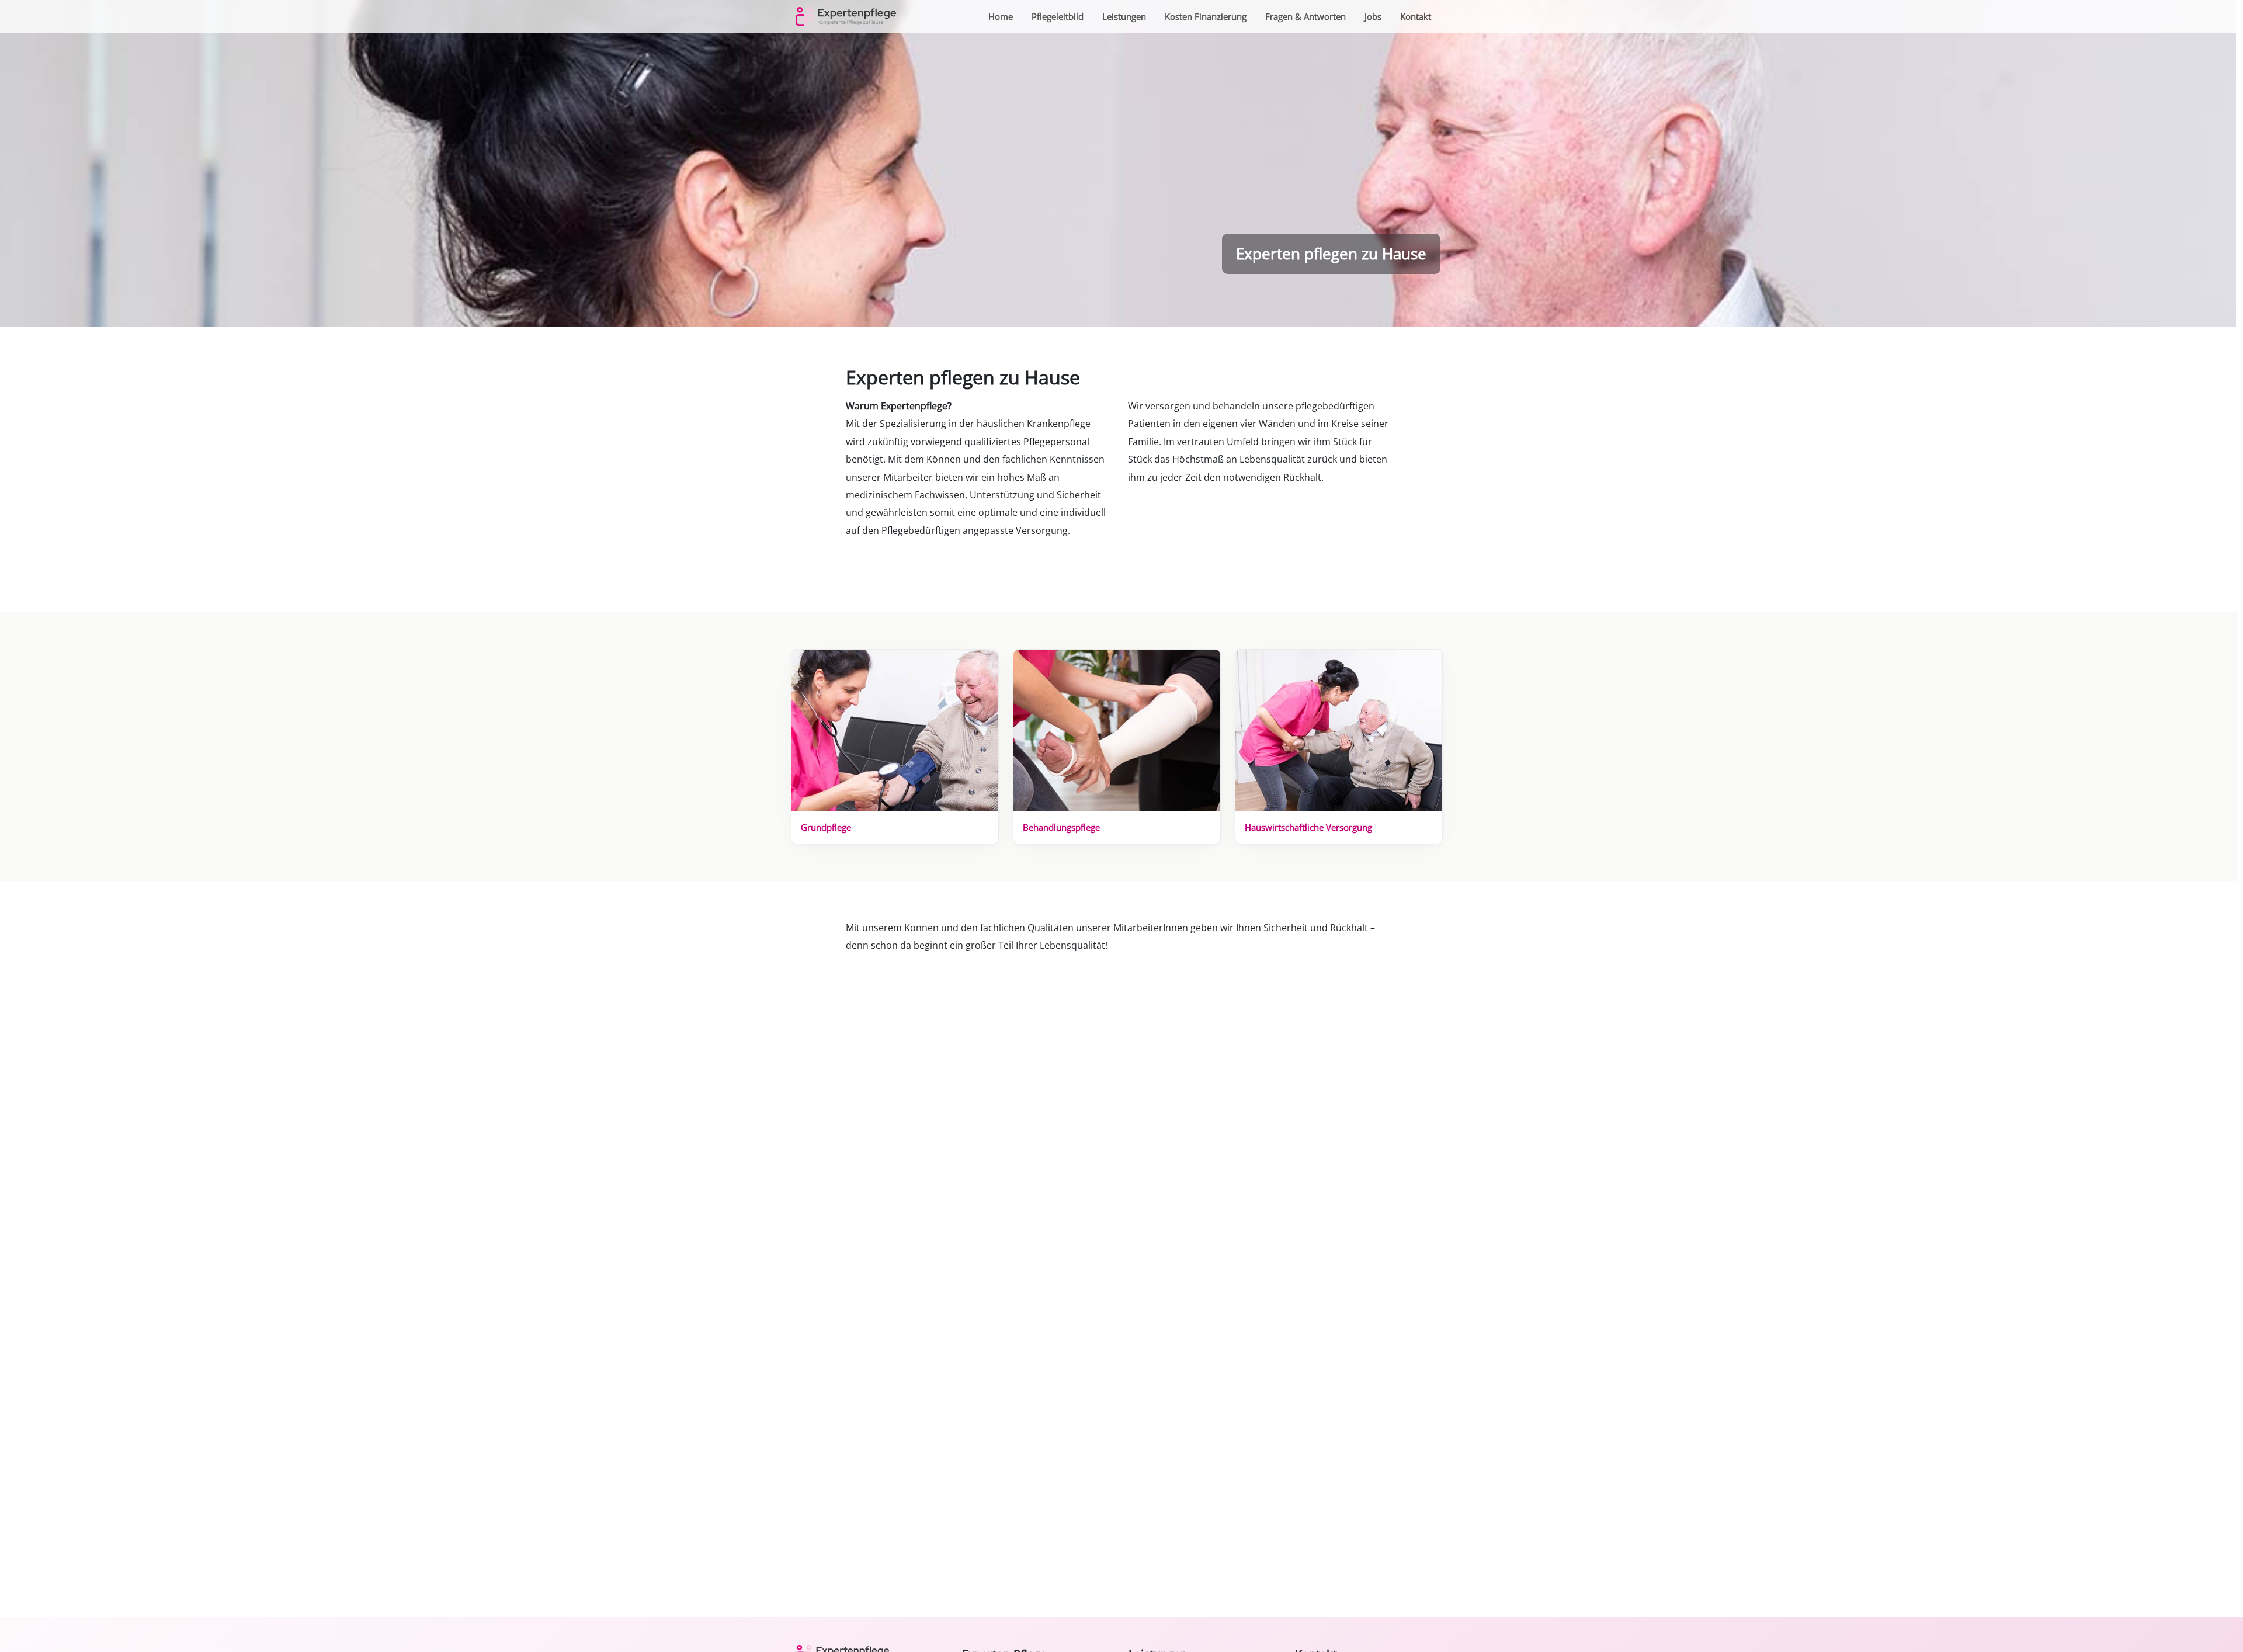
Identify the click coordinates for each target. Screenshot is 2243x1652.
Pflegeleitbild (1058, 16)
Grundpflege (826, 827)
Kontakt (1416, 16)
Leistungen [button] (1124, 16)
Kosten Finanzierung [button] (1206, 16)
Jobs (1373, 16)
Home (1001, 16)
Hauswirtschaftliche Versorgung (1308, 827)
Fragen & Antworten (1305, 16)
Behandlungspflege (1061, 827)
